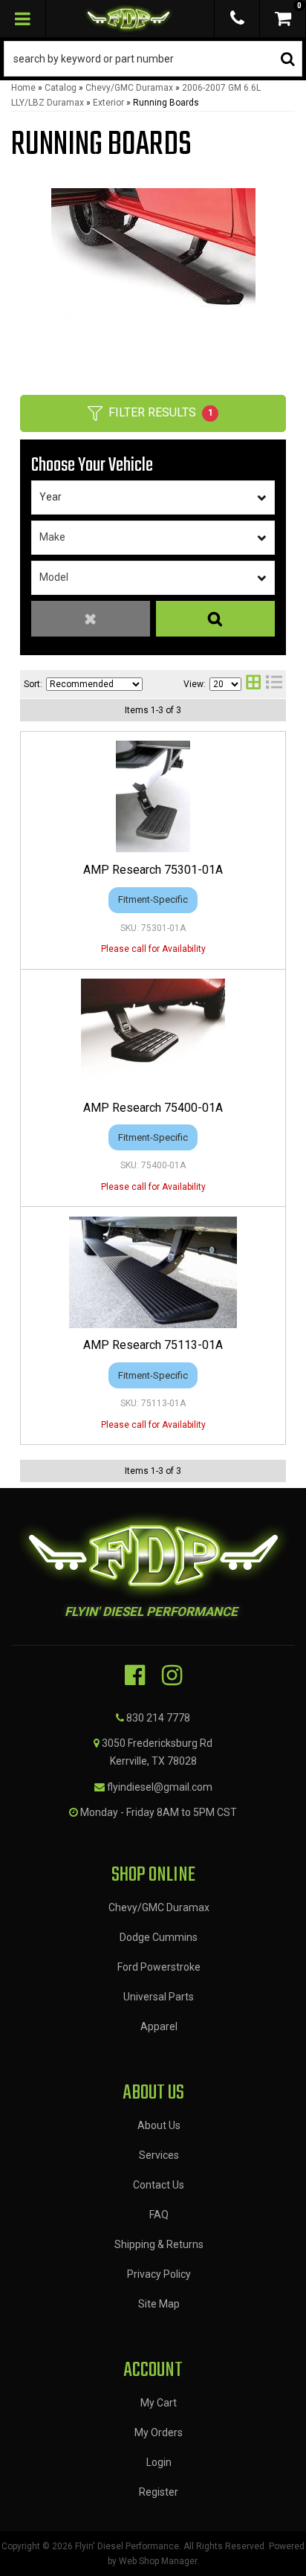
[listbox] (153, 498)
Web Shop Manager (158, 2561)
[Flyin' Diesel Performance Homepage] (128, 19)
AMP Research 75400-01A (153, 1108)
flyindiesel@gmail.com (160, 1787)
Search (215, 619)
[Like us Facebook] (135, 1675)
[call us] (237, 19)
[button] (153, 59)
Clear (91, 619)
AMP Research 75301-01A (153, 870)
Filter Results (161, 412)
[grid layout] (253, 684)
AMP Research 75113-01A (153, 1345)
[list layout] (274, 684)
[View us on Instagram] (172, 1675)
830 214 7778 (158, 1718)
